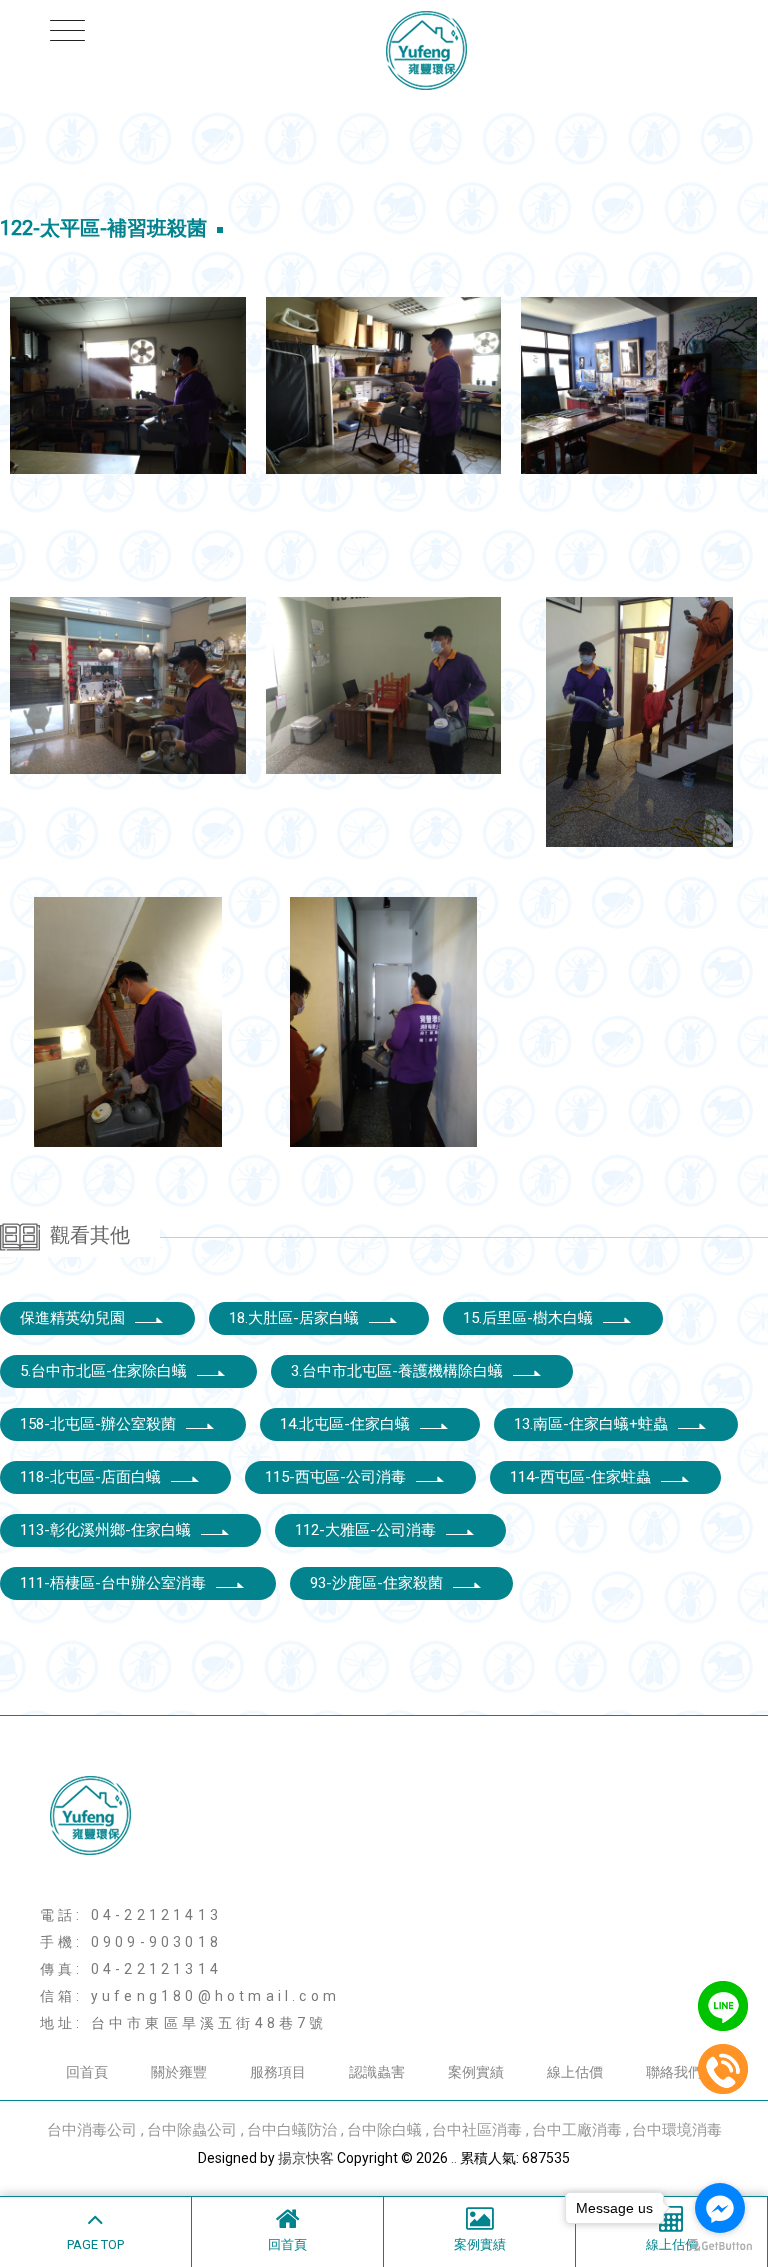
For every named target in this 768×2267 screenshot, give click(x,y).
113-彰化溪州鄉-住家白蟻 (105, 1530)
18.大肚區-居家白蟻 (294, 1318)
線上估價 (575, 2072)
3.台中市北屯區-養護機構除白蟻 (397, 1371)
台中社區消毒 (477, 2130)
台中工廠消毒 (577, 2130)
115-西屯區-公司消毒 (335, 1477)
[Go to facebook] (720, 2208)
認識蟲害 (377, 2072)
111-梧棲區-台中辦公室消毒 (113, 1583)
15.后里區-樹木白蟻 (528, 1318)
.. (454, 2158)
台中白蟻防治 (292, 2130)
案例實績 (480, 2244)
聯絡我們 (674, 2072)
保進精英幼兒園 (72, 1318)
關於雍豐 (179, 2072)
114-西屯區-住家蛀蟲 (580, 1477)
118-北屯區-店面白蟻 (90, 1477)
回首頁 (287, 2244)
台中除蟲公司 (192, 2130)
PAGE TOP (95, 2244)
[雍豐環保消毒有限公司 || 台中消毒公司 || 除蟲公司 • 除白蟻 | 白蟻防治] (384, 52)
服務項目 (278, 2072)
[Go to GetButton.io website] (720, 2246)
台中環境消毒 (677, 2130)
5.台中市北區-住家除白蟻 (103, 1371)
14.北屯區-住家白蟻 (345, 1424)
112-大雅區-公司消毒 (365, 1530)
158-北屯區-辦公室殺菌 (98, 1424)
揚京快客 (306, 2158)
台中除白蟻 (384, 2130)
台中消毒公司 (92, 2130)
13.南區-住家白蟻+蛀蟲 (591, 1424)
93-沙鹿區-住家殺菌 (376, 1583)
